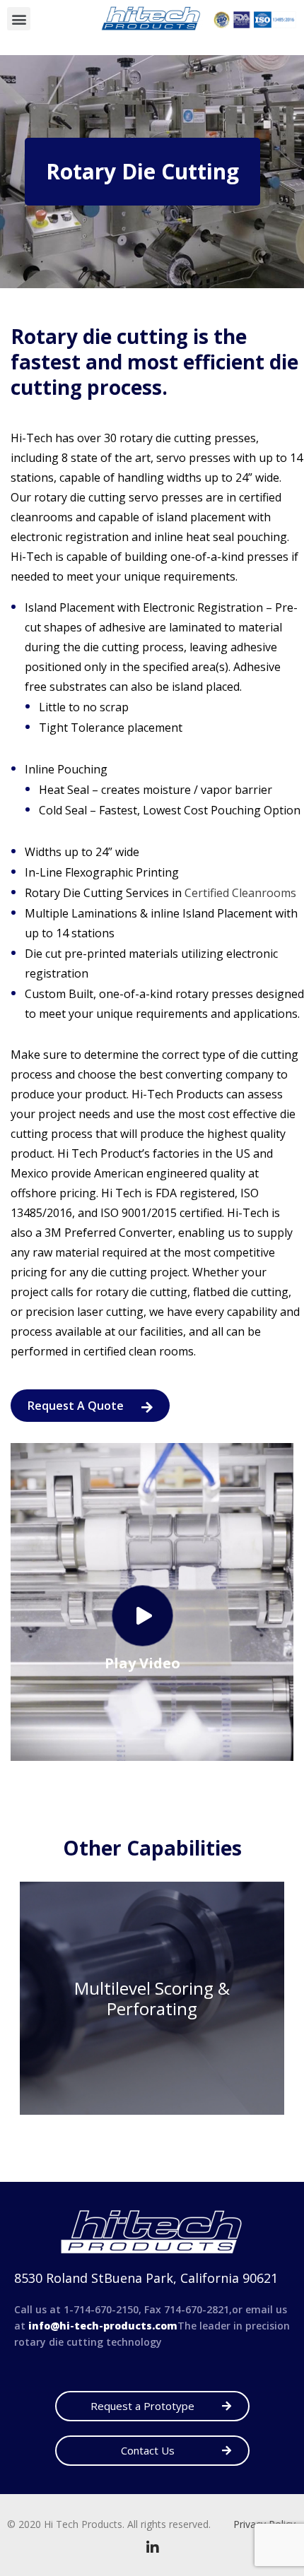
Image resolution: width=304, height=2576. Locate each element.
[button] (19, 19)
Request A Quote (77, 1406)
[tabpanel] (152, 1998)
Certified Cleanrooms (240, 893)
